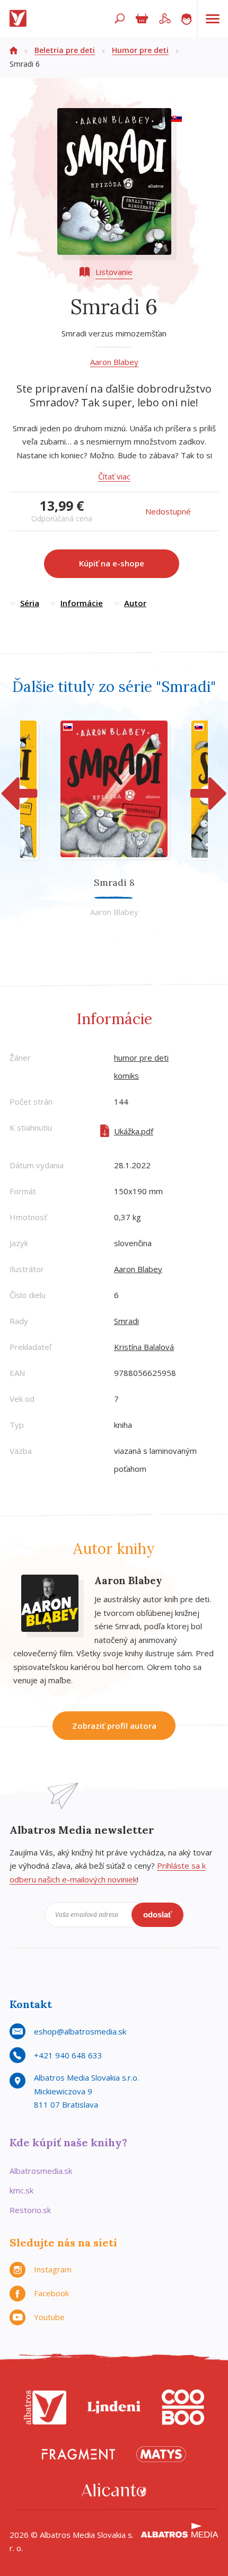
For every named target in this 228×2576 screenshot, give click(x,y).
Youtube (49, 2317)
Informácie (82, 603)
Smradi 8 (114, 882)
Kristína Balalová (144, 1347)
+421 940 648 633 (68, 2055)
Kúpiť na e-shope (112, 563)
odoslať (157, 1915)
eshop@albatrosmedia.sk (80, 2031)
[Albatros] (45, 2407)
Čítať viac (114, 476)
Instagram (53, 2269)
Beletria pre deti (65, 50)
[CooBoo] (183, 2407)
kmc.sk (21, 2190)
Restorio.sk (30, 2210)
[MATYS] (161, 2454)
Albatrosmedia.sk (41, 2171)
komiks (126, 1076)
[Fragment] (78, 2454)
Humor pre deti (140, 50)
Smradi (126, 1321)
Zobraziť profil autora (114, 1726)
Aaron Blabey (114, 362)
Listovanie (114, 272)
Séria (30, 603)
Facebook (51, 2293)
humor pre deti (141, 1058)
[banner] (20, 19)
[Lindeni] (114, 2407)
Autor (135, 603)
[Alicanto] (114, 2490)
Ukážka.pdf (134, 1131)
